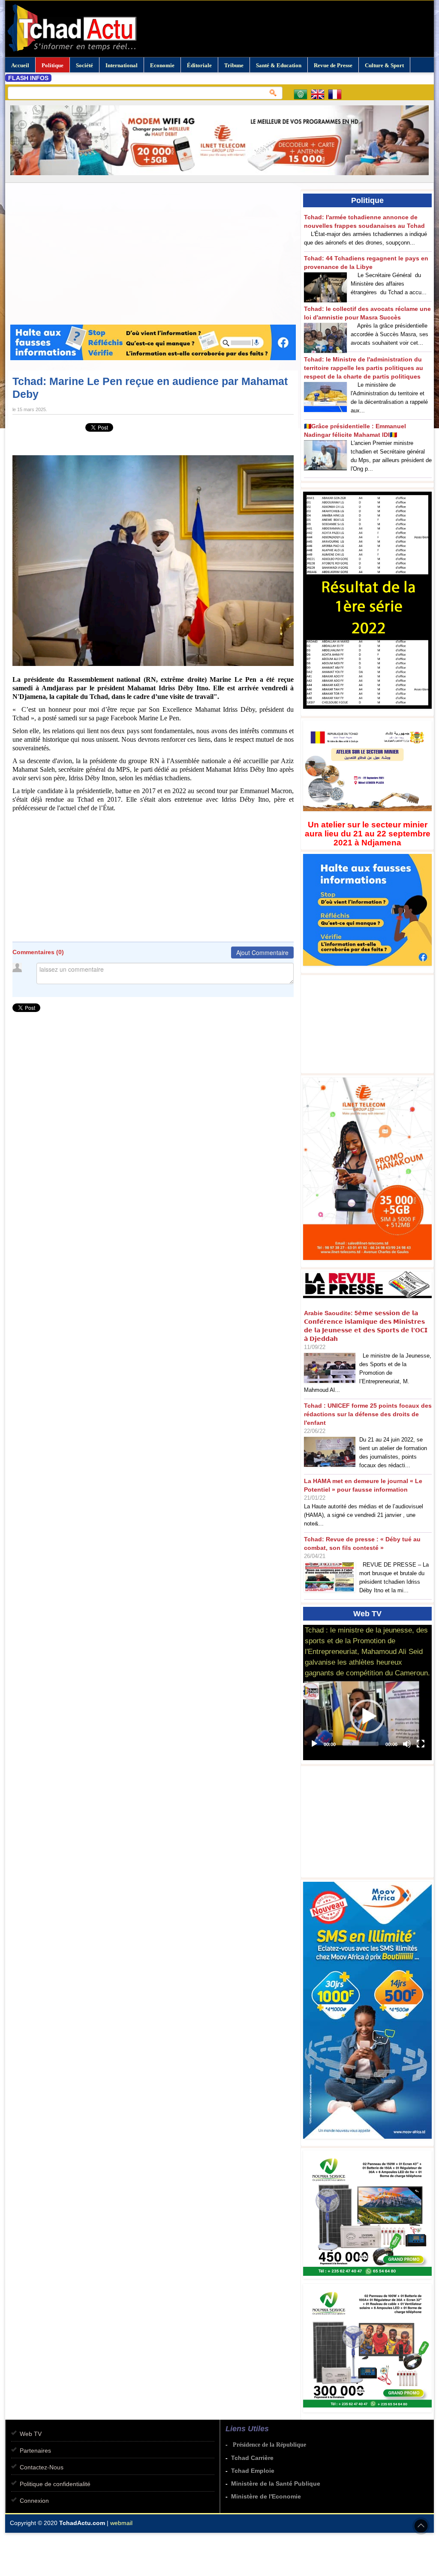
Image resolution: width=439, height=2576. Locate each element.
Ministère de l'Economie (266, 2496)
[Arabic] (302, 96)
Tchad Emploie (253, 2471)
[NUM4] (370, 2413)
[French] (337, 96)
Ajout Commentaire (262, 952)
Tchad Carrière (252, 2458)
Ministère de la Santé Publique (276, 2483)
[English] (319, 96)
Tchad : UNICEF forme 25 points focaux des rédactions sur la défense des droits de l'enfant (368, 1414)
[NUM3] (370, 2280)
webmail (121, 2523)
